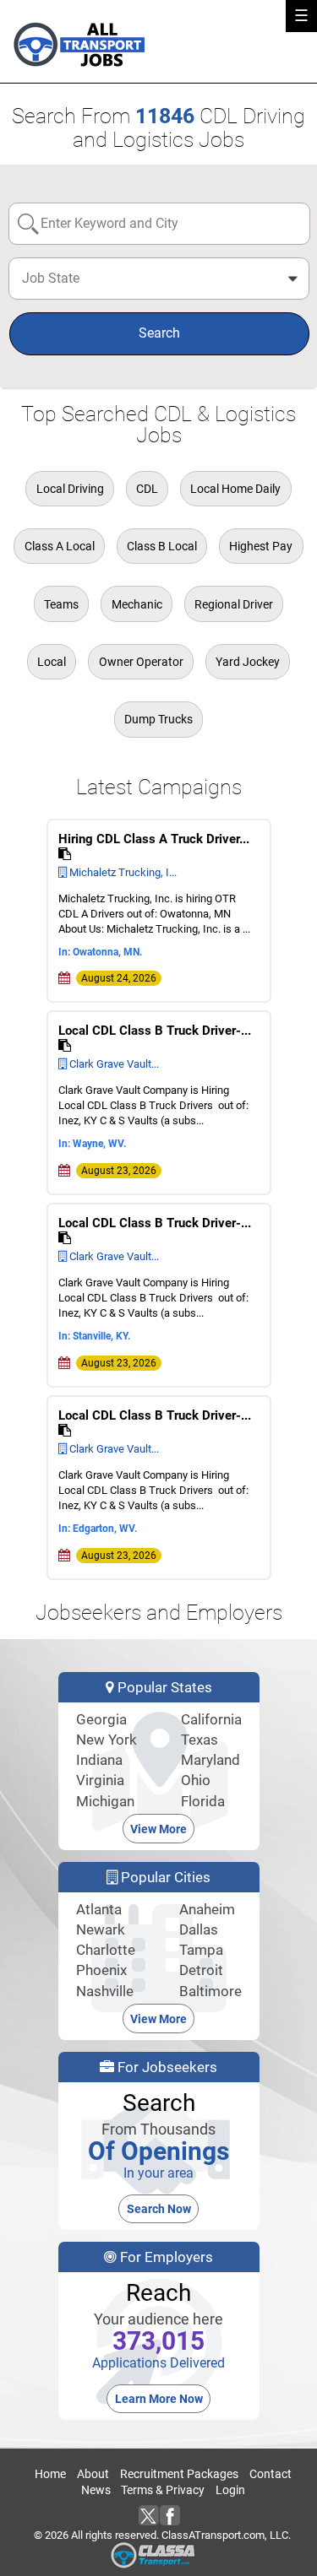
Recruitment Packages (179, 2474)
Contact (271, 2474)
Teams (61, 604)
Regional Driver (234, 604)
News (96, 2490)
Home (50, 2474)
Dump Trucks (158, 719)
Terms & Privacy (163, 2490)
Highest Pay (261, 546)
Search (159, 333)
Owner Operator (141, 662)
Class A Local (60, 546)
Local (52, 662)
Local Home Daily (235, 489)
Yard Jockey (248, 662)
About (93, 2474)
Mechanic (137, 604)
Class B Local (162, 546)
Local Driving (70, 489)
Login (230, 2490)
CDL (147, 489)
